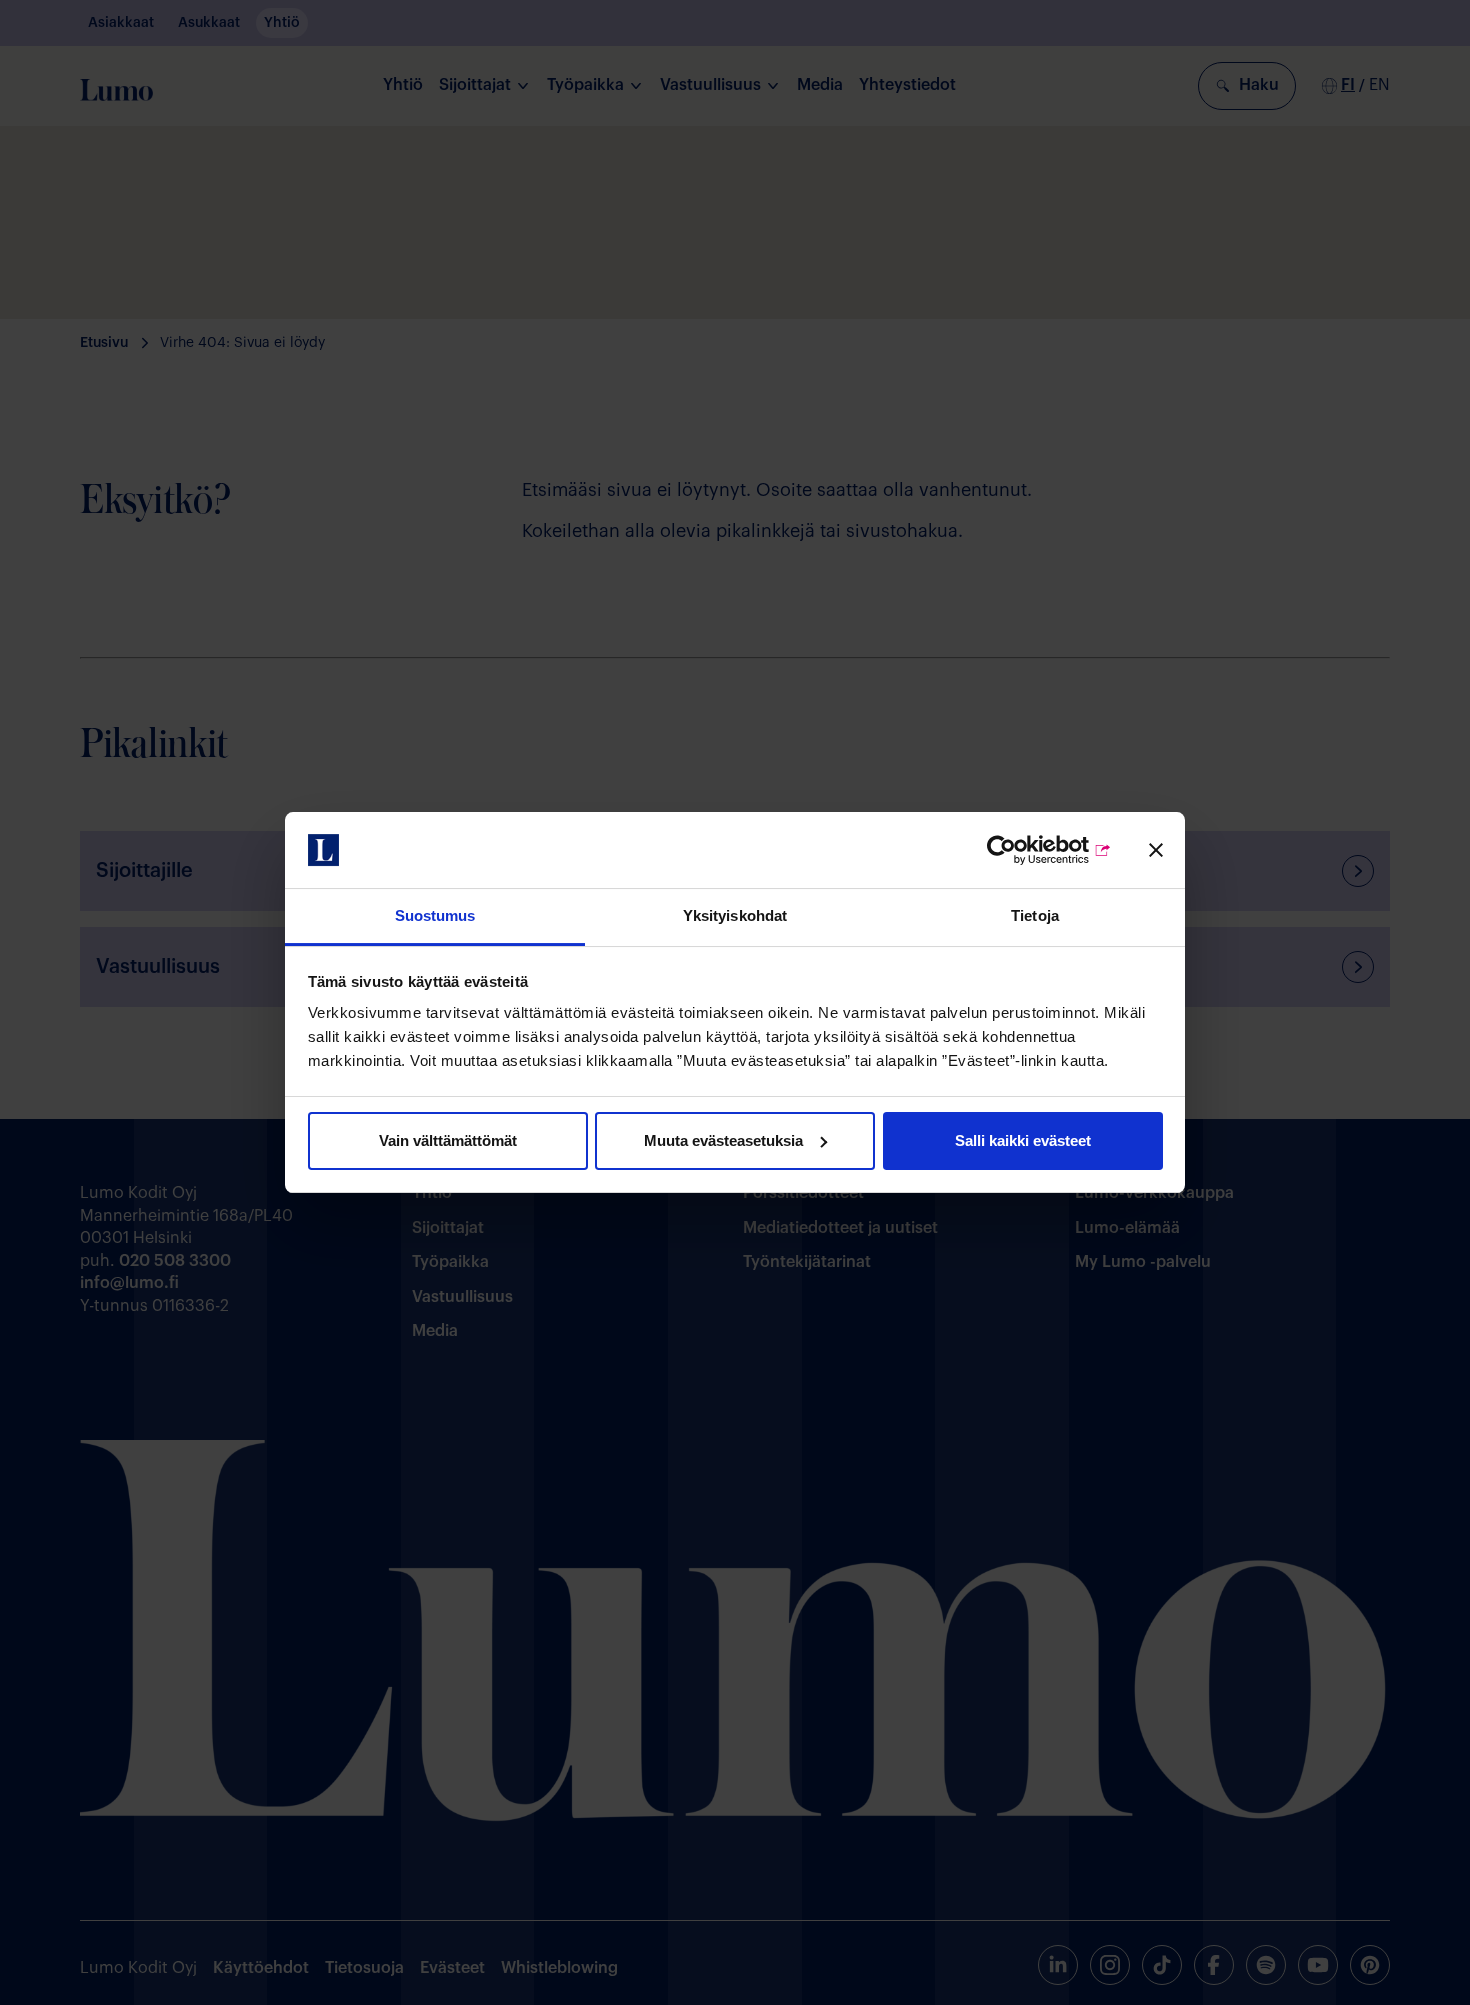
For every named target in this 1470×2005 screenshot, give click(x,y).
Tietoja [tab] (1035, 915)
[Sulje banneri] (1156, 850)
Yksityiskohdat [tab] (735, 915)
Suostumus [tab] (435, 915)
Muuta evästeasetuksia (723, 1140)
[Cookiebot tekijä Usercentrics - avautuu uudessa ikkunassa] (1024, 850)
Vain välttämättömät (448, 1140)
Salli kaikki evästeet (1023, 1140)
